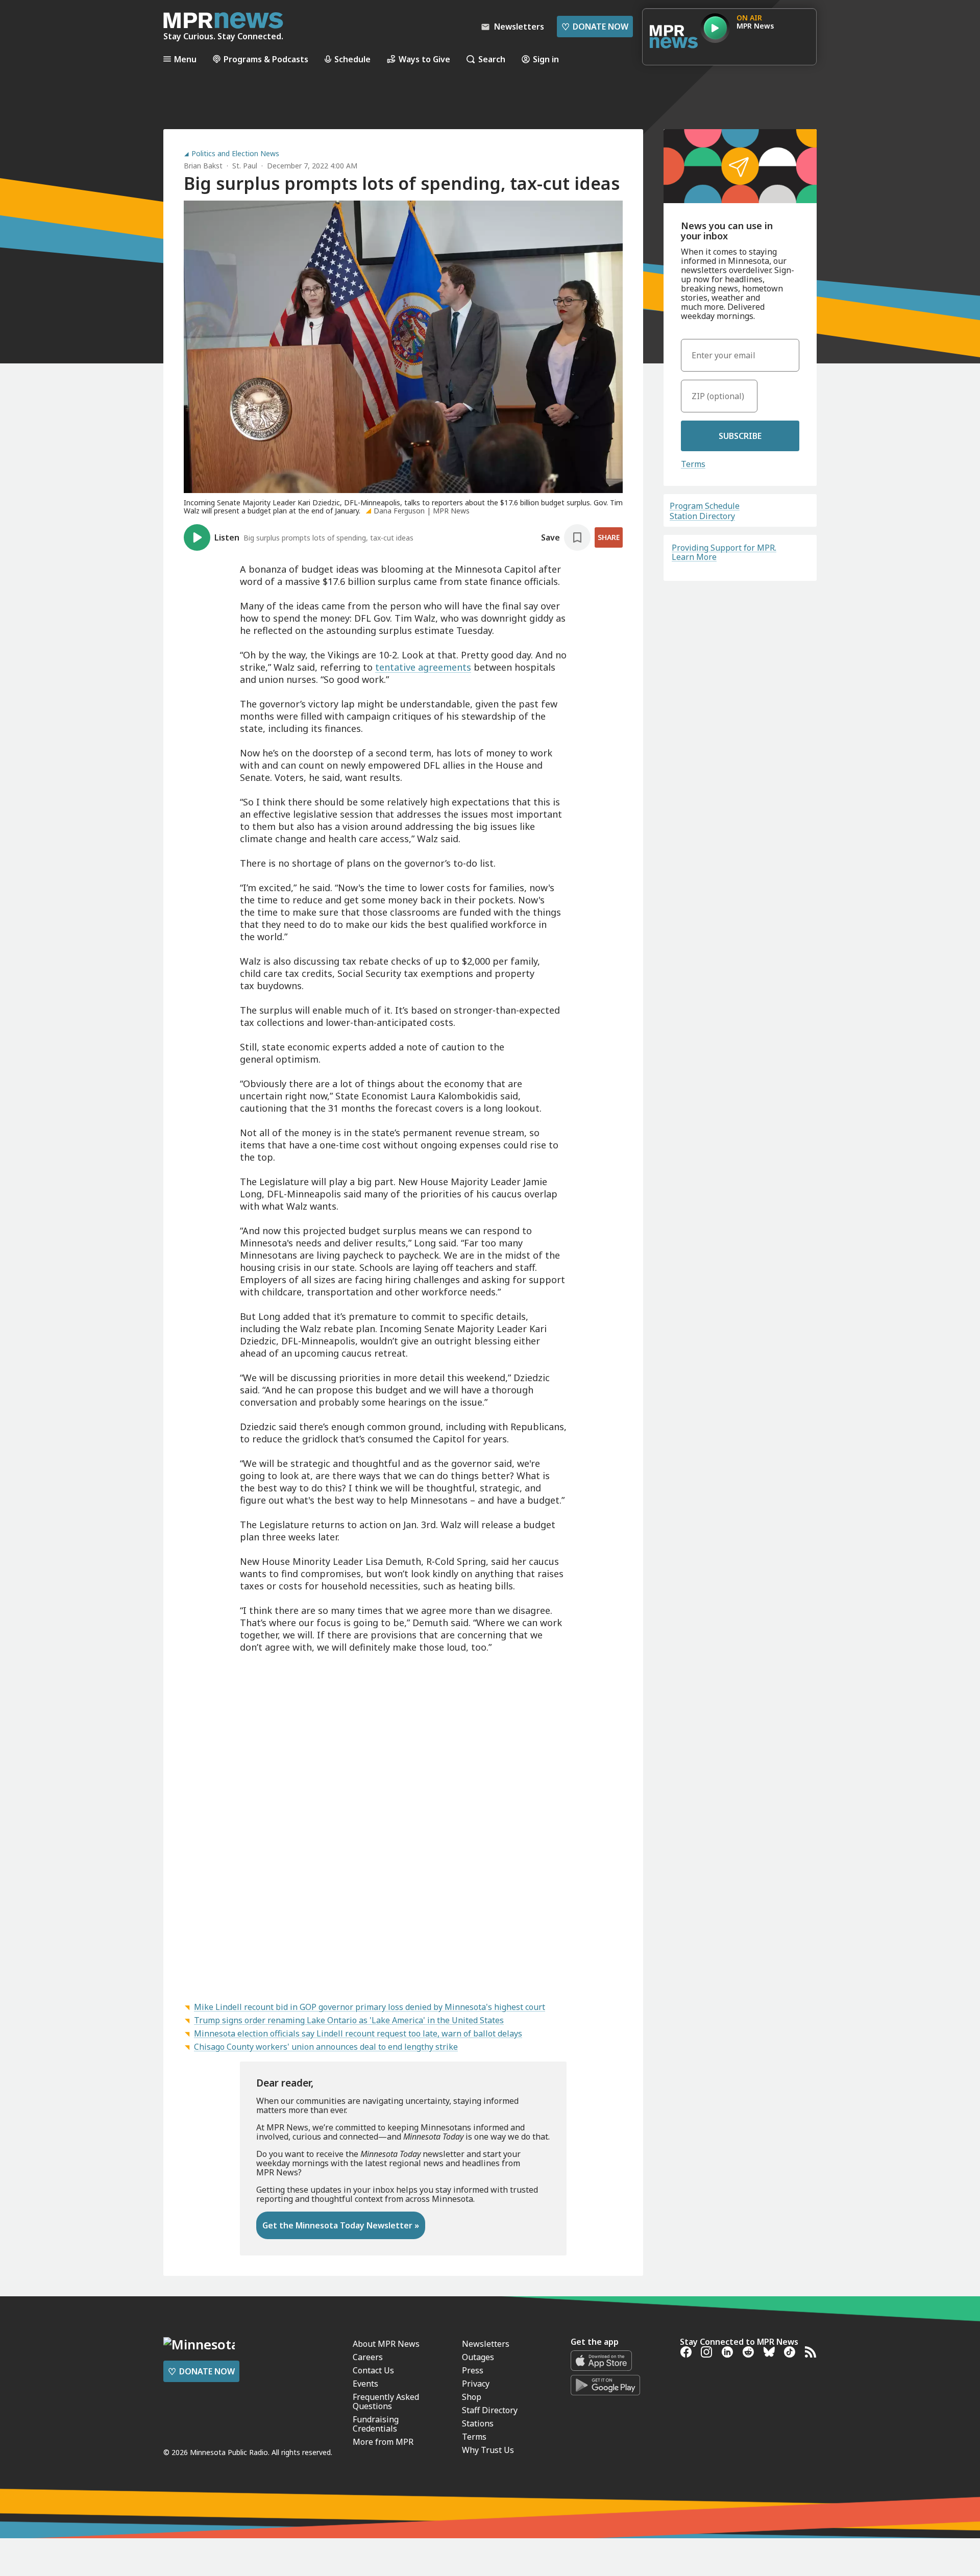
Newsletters (486, 2344)
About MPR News (386, 2344)
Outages (478, 2357)
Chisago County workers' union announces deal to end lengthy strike (326, 2047)
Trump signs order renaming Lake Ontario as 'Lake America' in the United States (349, 2020)
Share (609, 537)
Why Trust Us (488, 2450)
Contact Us (373, 2370)
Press (473, 2370)
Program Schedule (705, 506)
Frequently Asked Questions (386, 2401)
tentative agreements (423, 667)
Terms (693, 464)
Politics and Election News (235, 154)
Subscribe (740, 436)
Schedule (352, 59)
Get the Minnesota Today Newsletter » (341, 2225)
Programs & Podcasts (266, 59)
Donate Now (595, 27)
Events (365, 2384)
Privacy (476, 2384)
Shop (472, 2397)
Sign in (546, 59)
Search (492, 59)
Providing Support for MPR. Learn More (724, 552)
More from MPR (383, 2442)
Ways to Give (424, 59)
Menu (185, 59)
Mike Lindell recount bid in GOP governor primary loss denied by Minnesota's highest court (370, 2007)
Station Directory (702, 516)
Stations (478, 2423)
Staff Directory (490, 2410)
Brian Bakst (203, 166)
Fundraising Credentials (376, 2424)
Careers (368, 2357)
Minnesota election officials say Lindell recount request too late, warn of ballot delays (358, 2033)
